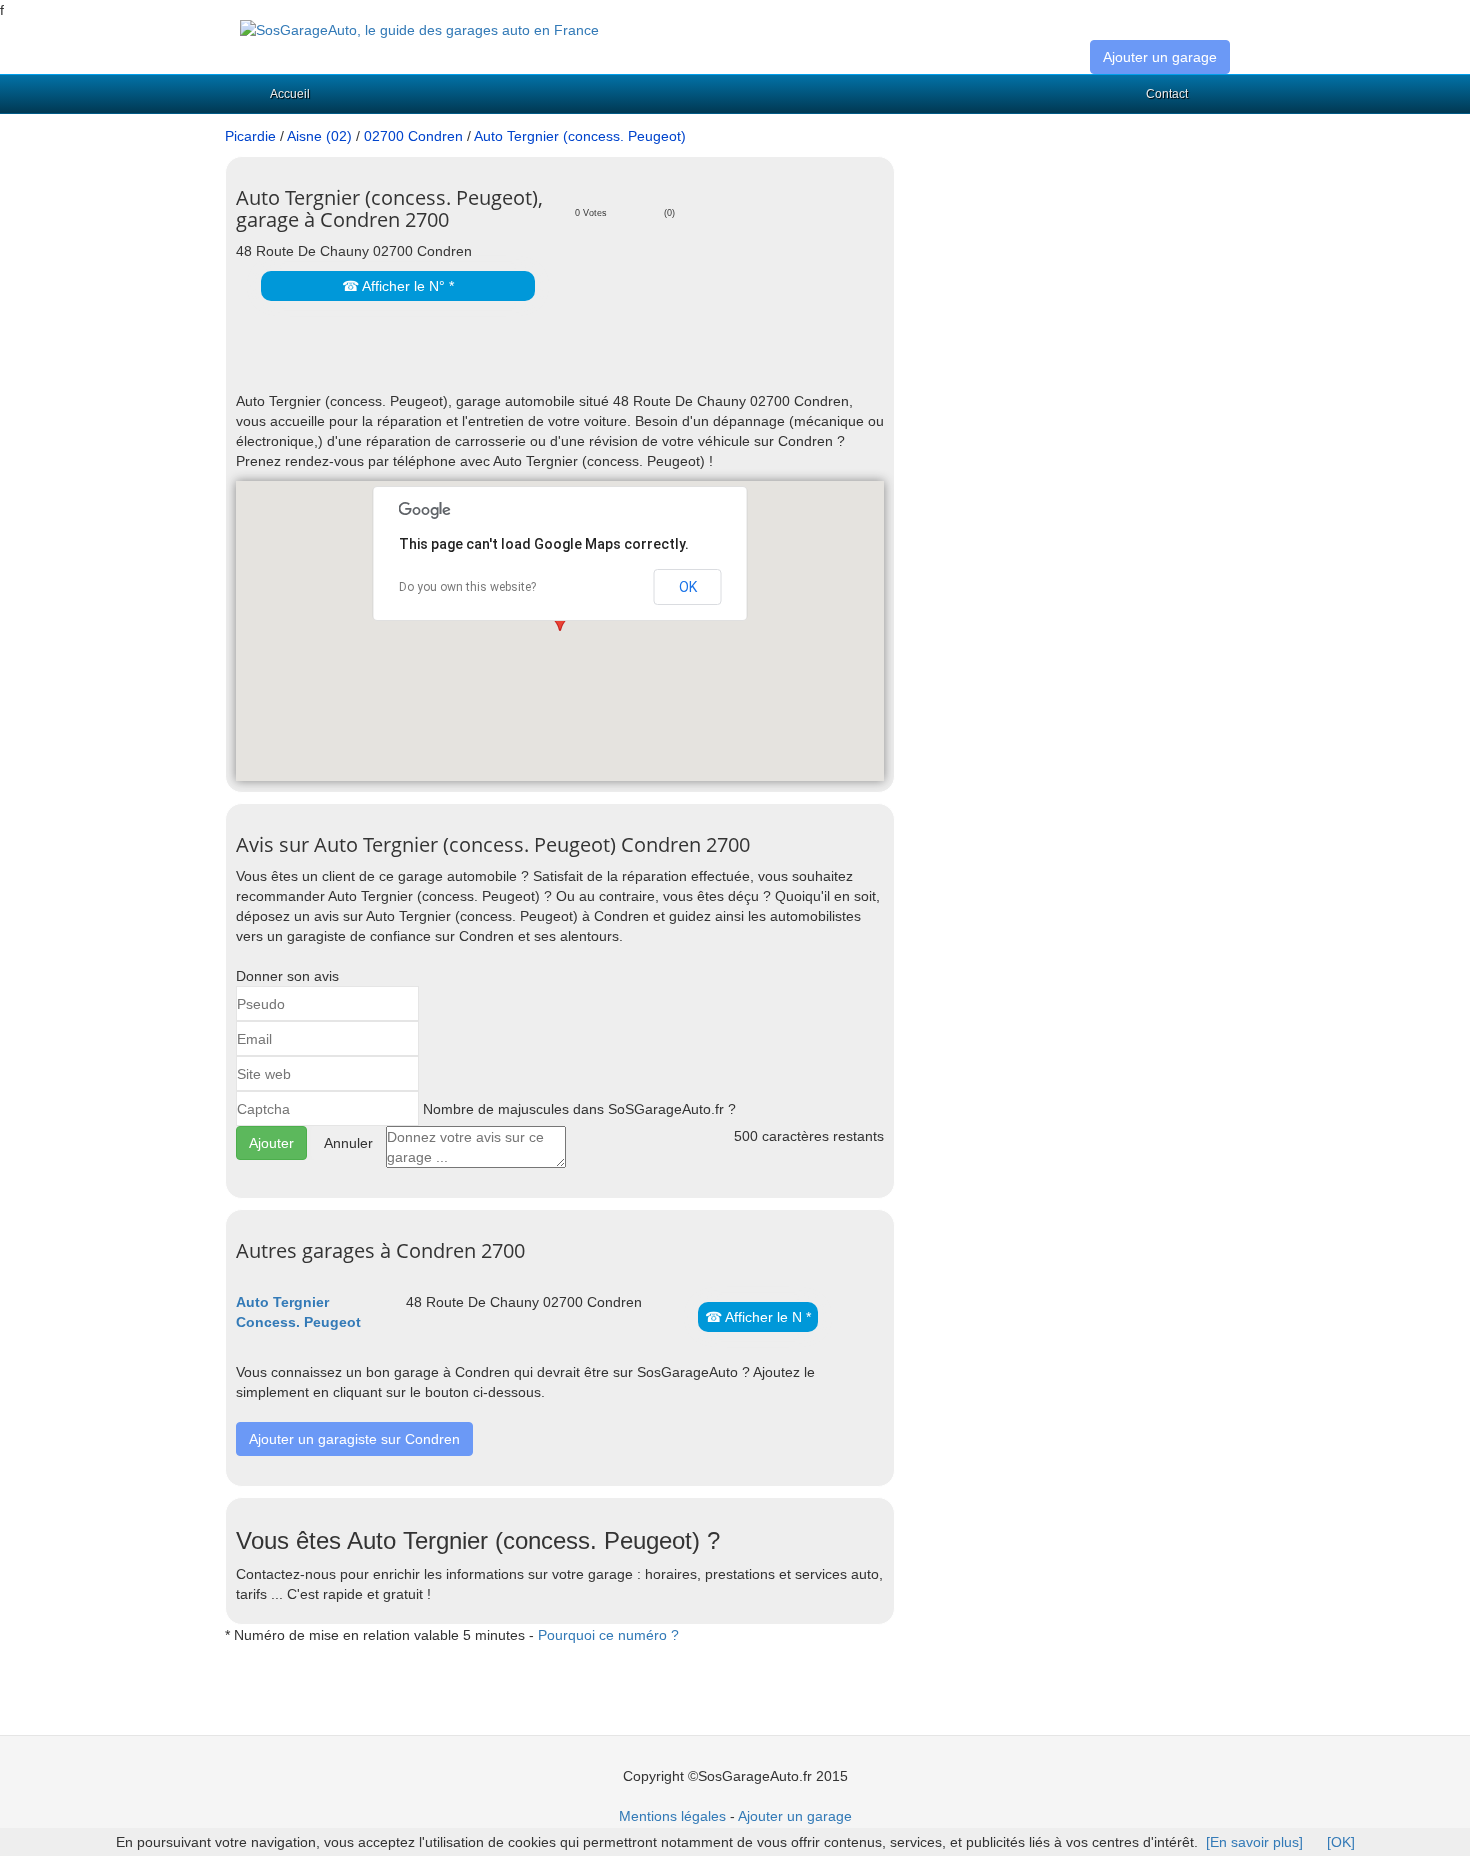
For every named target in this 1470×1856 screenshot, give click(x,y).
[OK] (1341, 1842)
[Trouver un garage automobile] (419, 29)
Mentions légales (672, 1816)
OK (688, 587)
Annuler (348, 1143)
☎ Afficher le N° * (398, 286)
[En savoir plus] (1254, 1842)
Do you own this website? (467, 587)
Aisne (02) (319, 136)
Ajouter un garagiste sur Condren (354, 1439)
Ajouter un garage (1160, 57)
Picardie (250, 136)
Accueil (290, 94)
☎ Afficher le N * (758, 1317)
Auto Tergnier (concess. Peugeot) (580, 136)
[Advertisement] (470, 361)
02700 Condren (413, 136)
